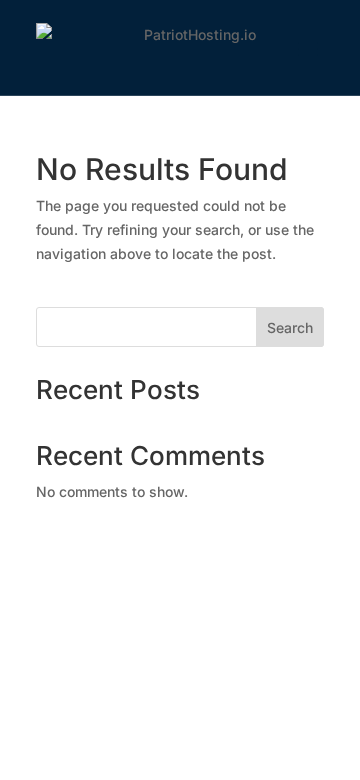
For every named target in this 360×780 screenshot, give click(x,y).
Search (290, 327)
